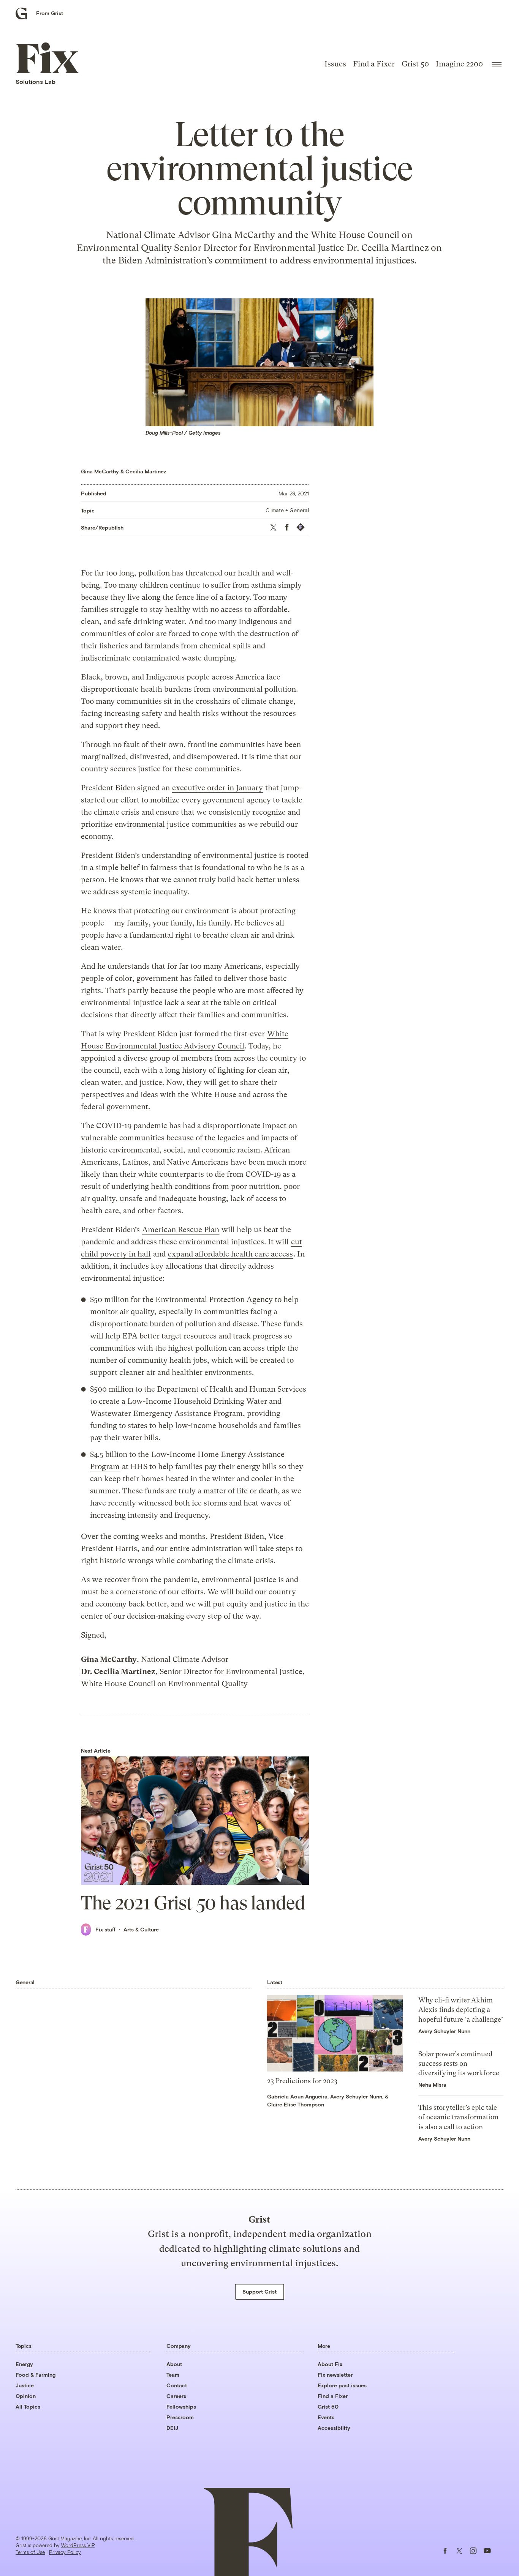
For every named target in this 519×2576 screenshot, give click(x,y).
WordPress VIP (78, 2545)
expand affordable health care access (230, 1254)
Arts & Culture (141, 1929)
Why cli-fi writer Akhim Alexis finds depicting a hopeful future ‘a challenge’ (461, 2009)
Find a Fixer (374, 64)
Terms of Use (30, 2552)
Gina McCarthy (100, 471)
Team (173, 2375)
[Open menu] (497, 64)
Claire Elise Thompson (296, 2104)
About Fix (330, 2364)
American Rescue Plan (181, 1230)
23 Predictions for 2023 (302, 2081)
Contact (177, 2385)
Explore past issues (342, 2385)
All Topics (28, 2407)
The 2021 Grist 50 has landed (193, 1903)
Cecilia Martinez (146, 471)
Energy (24, 2364)
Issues (335, 64)
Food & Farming (36, 2375)
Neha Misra (432, 2085)
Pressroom (180, 2417)
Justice (25, 2385)
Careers (176, 2396)
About (174, 2364)
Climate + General (287, 510)
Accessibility (334, 2428)
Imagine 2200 (459, 64)
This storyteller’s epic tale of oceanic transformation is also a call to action (458, 2117)
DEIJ (172, 2428)
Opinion (26, 2396)
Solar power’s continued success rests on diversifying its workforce (459, 2063)
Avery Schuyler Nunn (356, 2096)
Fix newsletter (335, 2375)
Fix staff (105, 1929)
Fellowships (181, 2407)
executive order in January (218, 788)
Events (326, 2417)
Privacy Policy (65, 2552)
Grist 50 (415, 64)
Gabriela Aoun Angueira (297, 2096)
